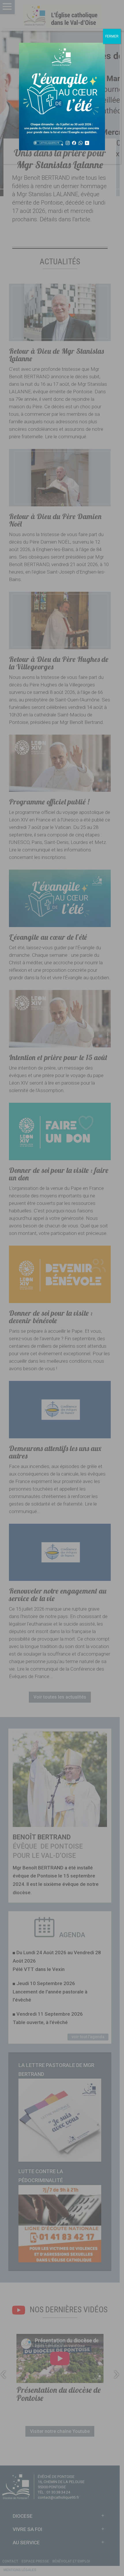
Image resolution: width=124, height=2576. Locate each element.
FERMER (112, 36)
